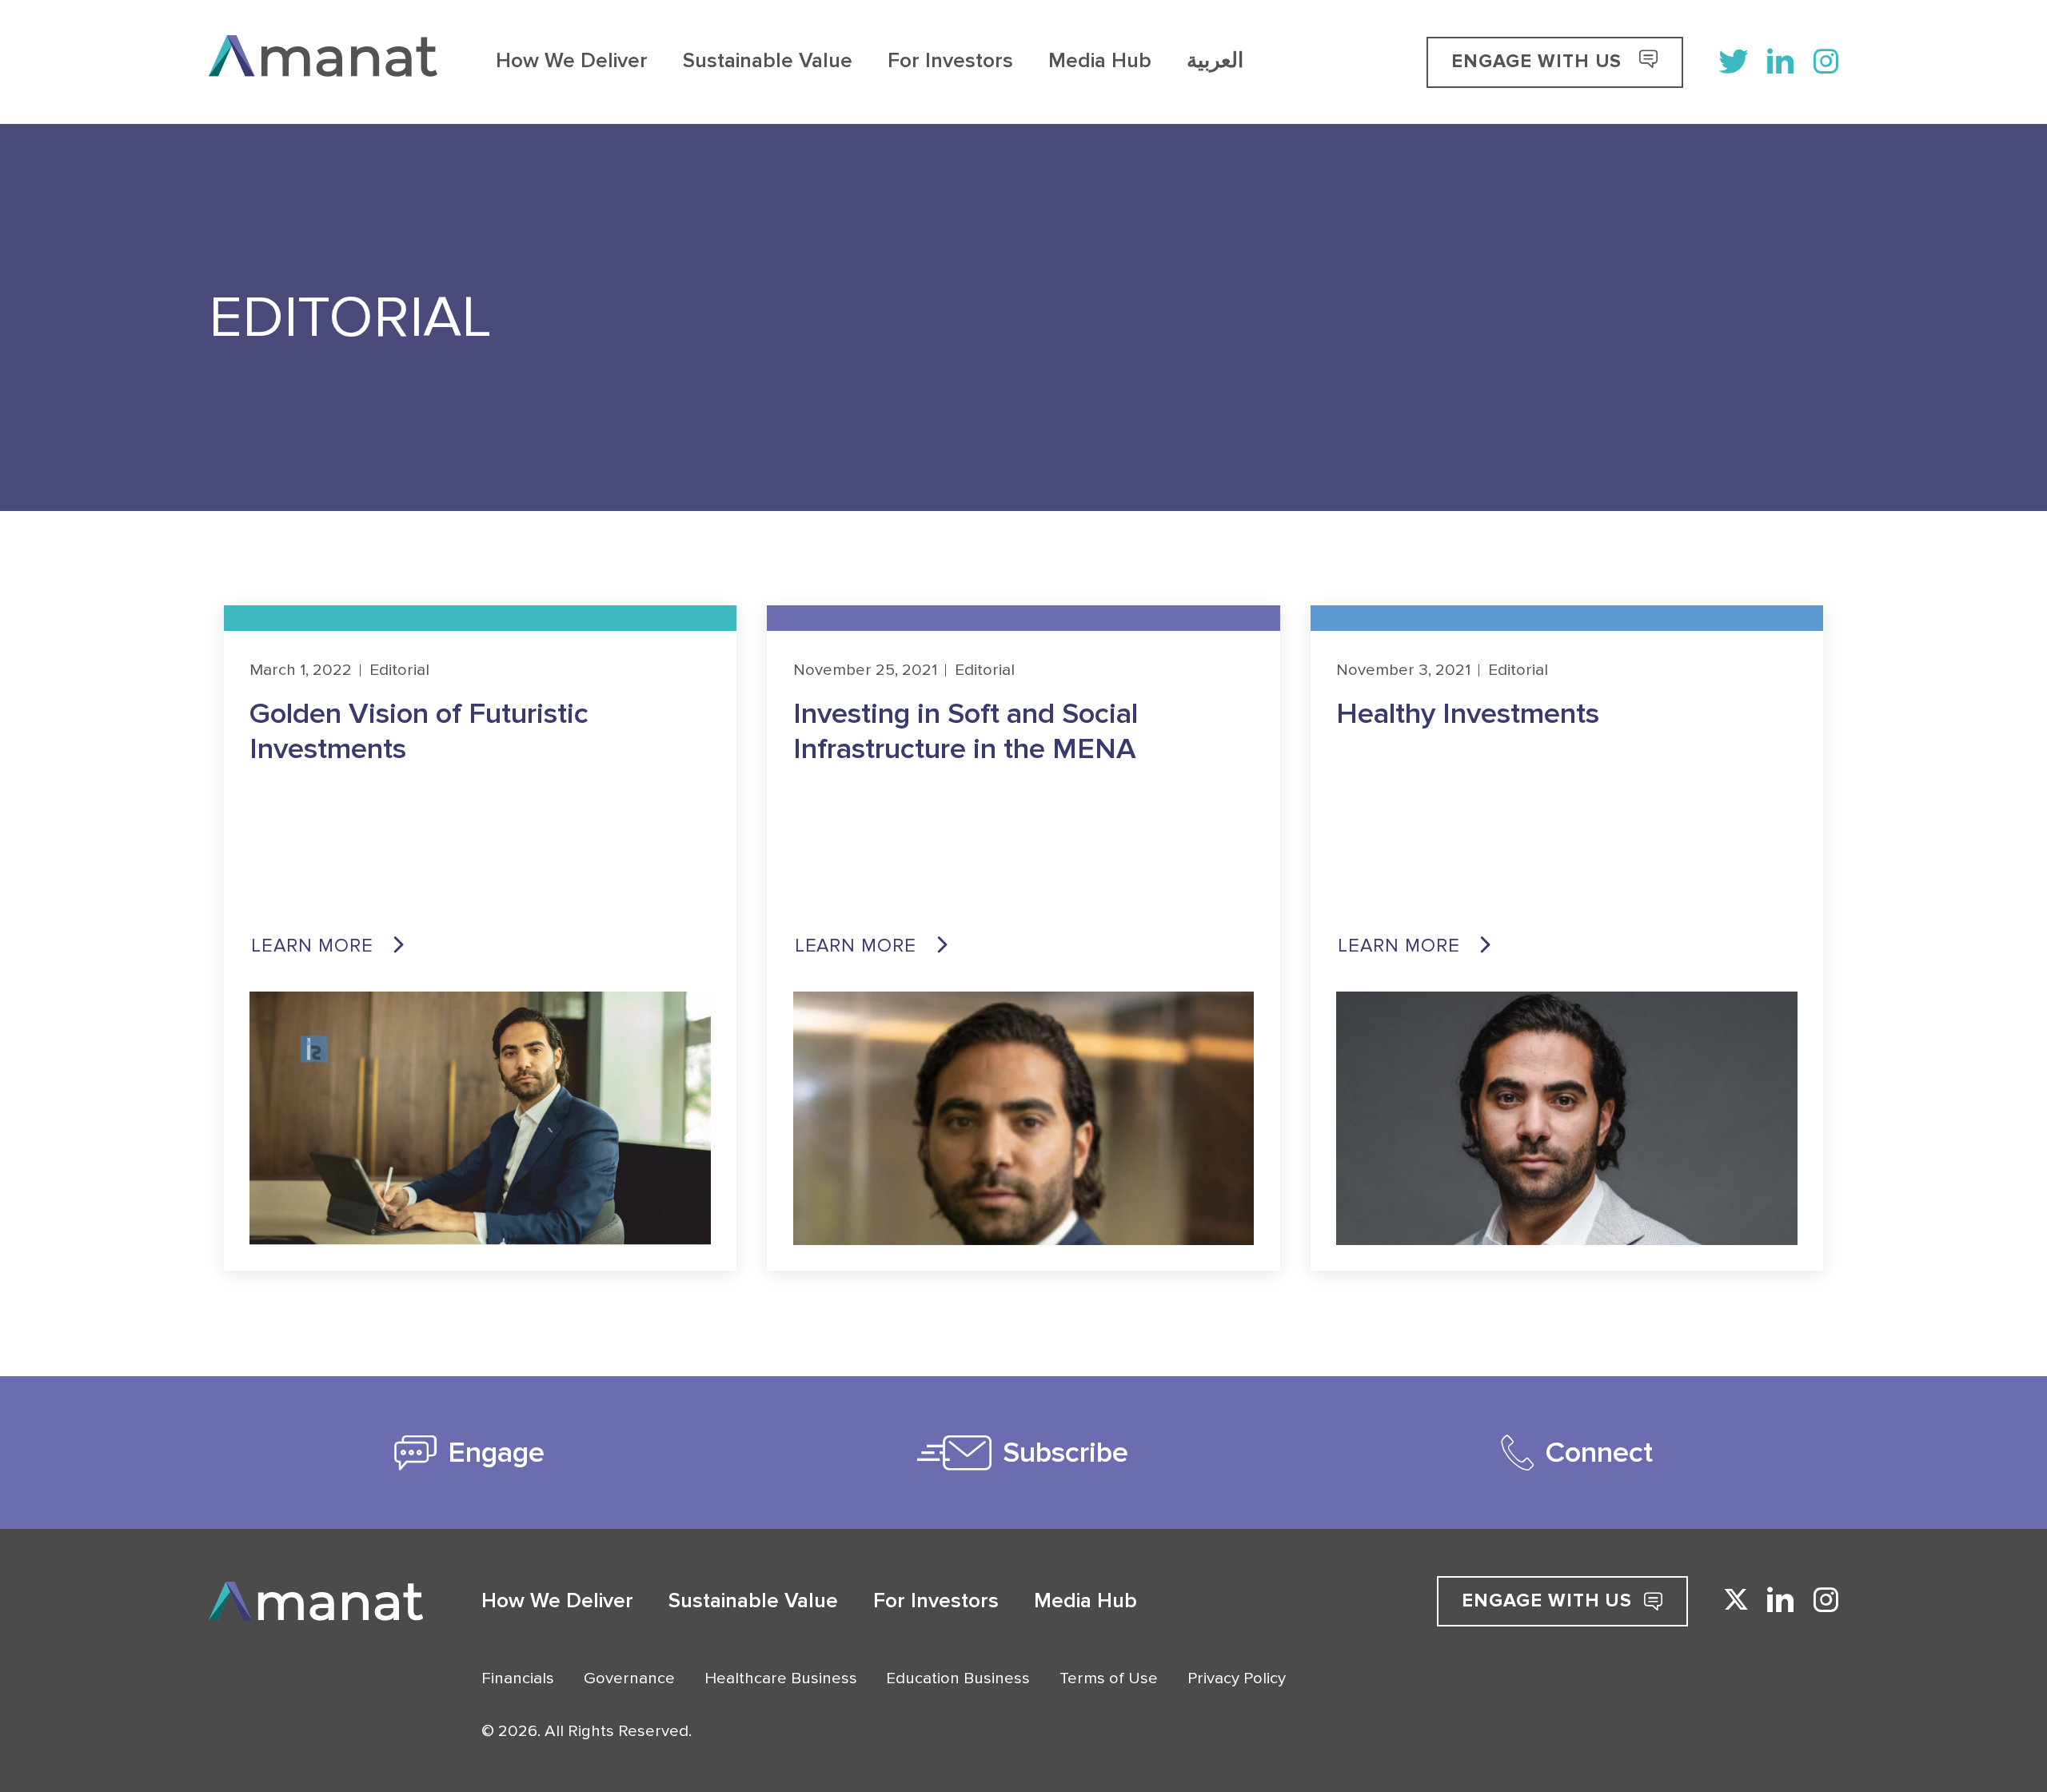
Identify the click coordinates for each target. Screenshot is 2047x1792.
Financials (518, 1678)
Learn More (312, 946)
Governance (629, 1678)
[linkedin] (1781, 62)
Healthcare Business (781, 1678)
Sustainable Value (768, 62)
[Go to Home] (323, 62)
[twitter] (1734, 62)
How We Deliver (572, 62)
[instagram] (1826, 62)
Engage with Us (1547, 1600)
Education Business (958, 1678)
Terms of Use (1109, 1678)
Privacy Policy (1237, 1678)
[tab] (470, 1453)
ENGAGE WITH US (1539, 61)
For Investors (950, 62)
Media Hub (1100, 62)
